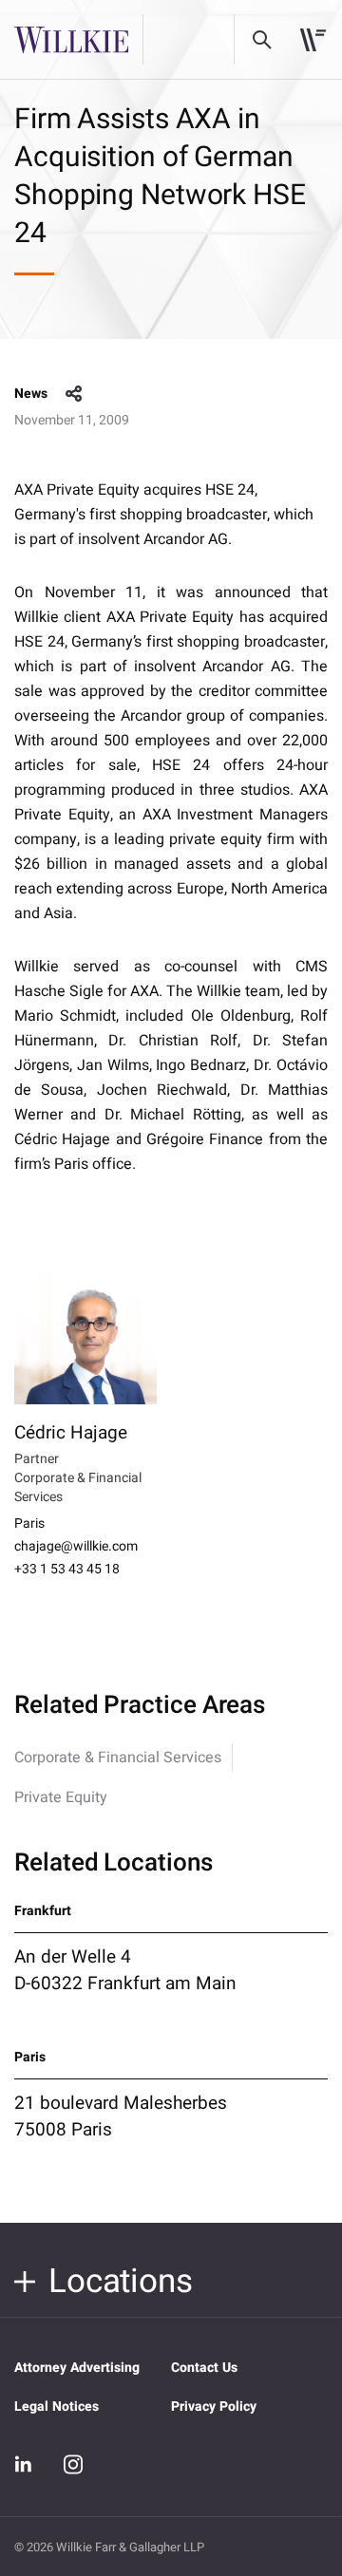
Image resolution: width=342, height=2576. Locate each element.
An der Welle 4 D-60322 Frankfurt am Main (125, 1970)
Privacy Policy (214, 2407)
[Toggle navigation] (313, 40)
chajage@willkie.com (76, 1547)
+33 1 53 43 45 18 (67, 1570)
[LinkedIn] (24, 2464)
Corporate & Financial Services (118, 1758)
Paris (29, 1524)
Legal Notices (57, 2407)
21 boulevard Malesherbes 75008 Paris (121, 2116)
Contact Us (204, 2368)
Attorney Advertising (77, 2368)
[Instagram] (73, 2464)
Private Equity (61, 1797)
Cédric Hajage (71, 1433)
